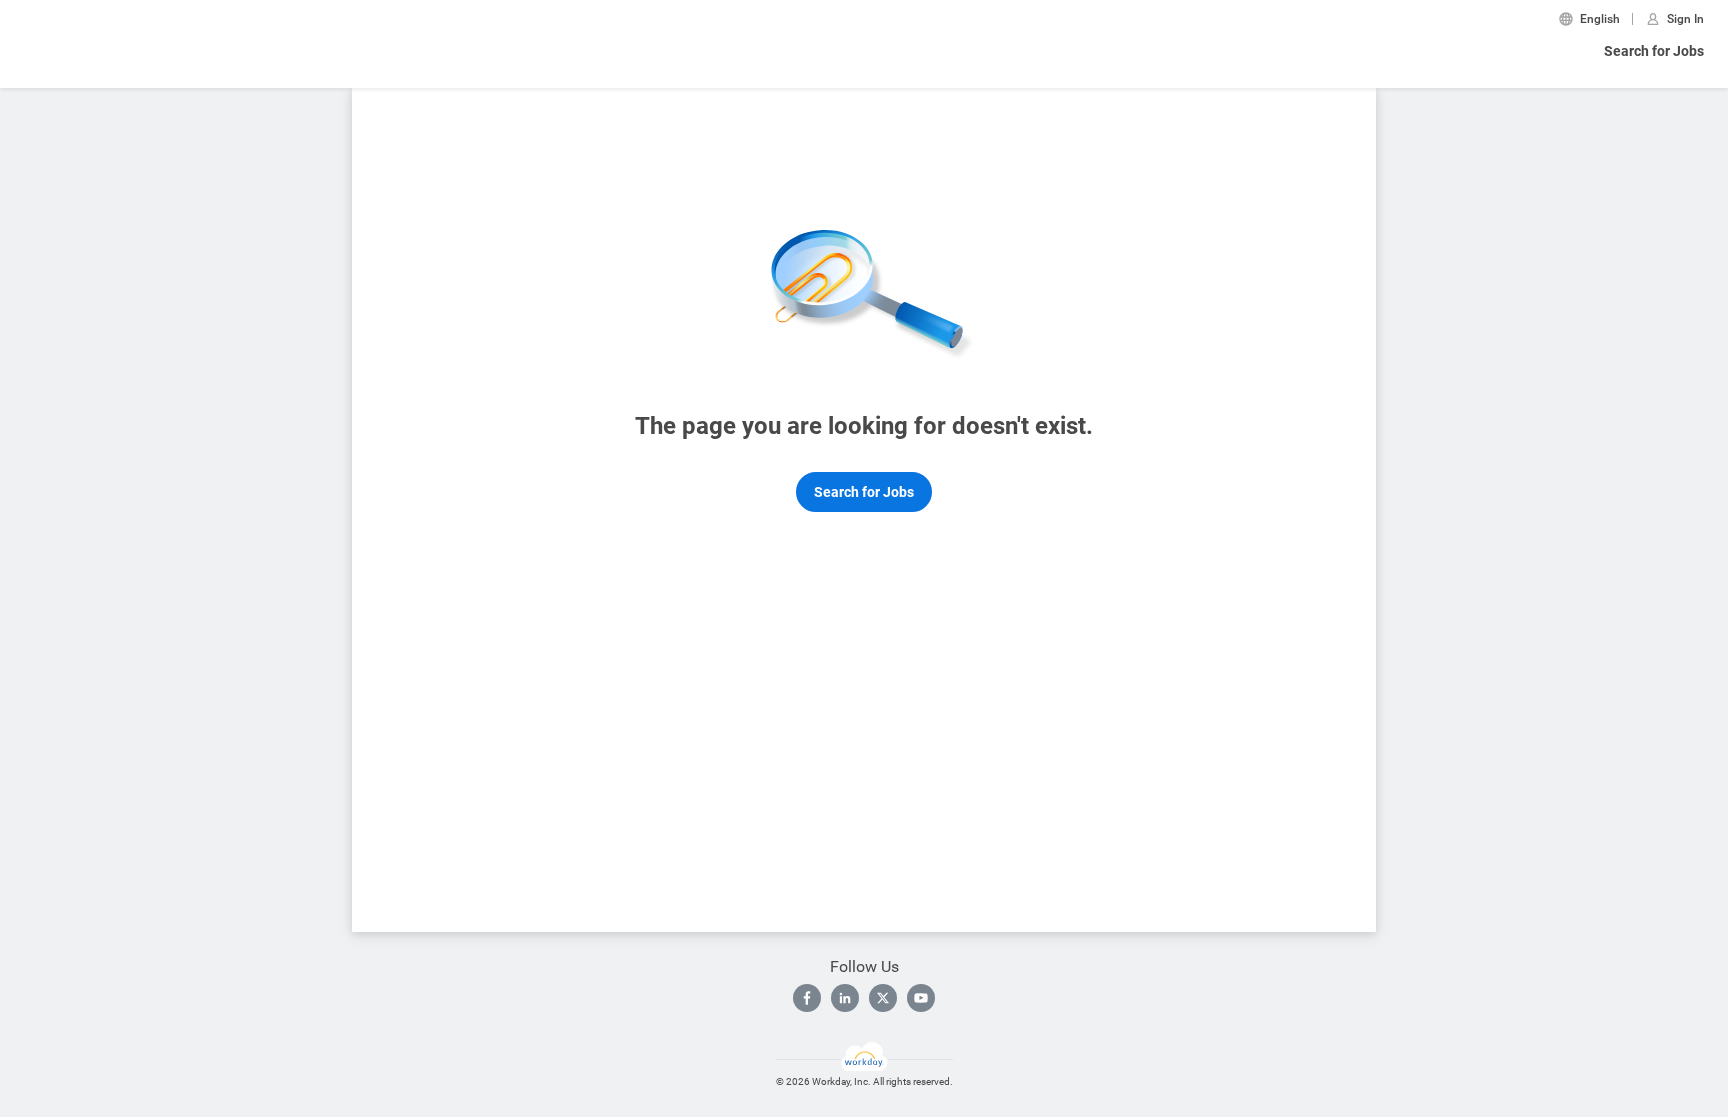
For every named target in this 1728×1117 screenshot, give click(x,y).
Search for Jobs (1654, 51)
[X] (883, 998)
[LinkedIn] (845, 998)
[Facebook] (807, 998)
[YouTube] (921, 998)
